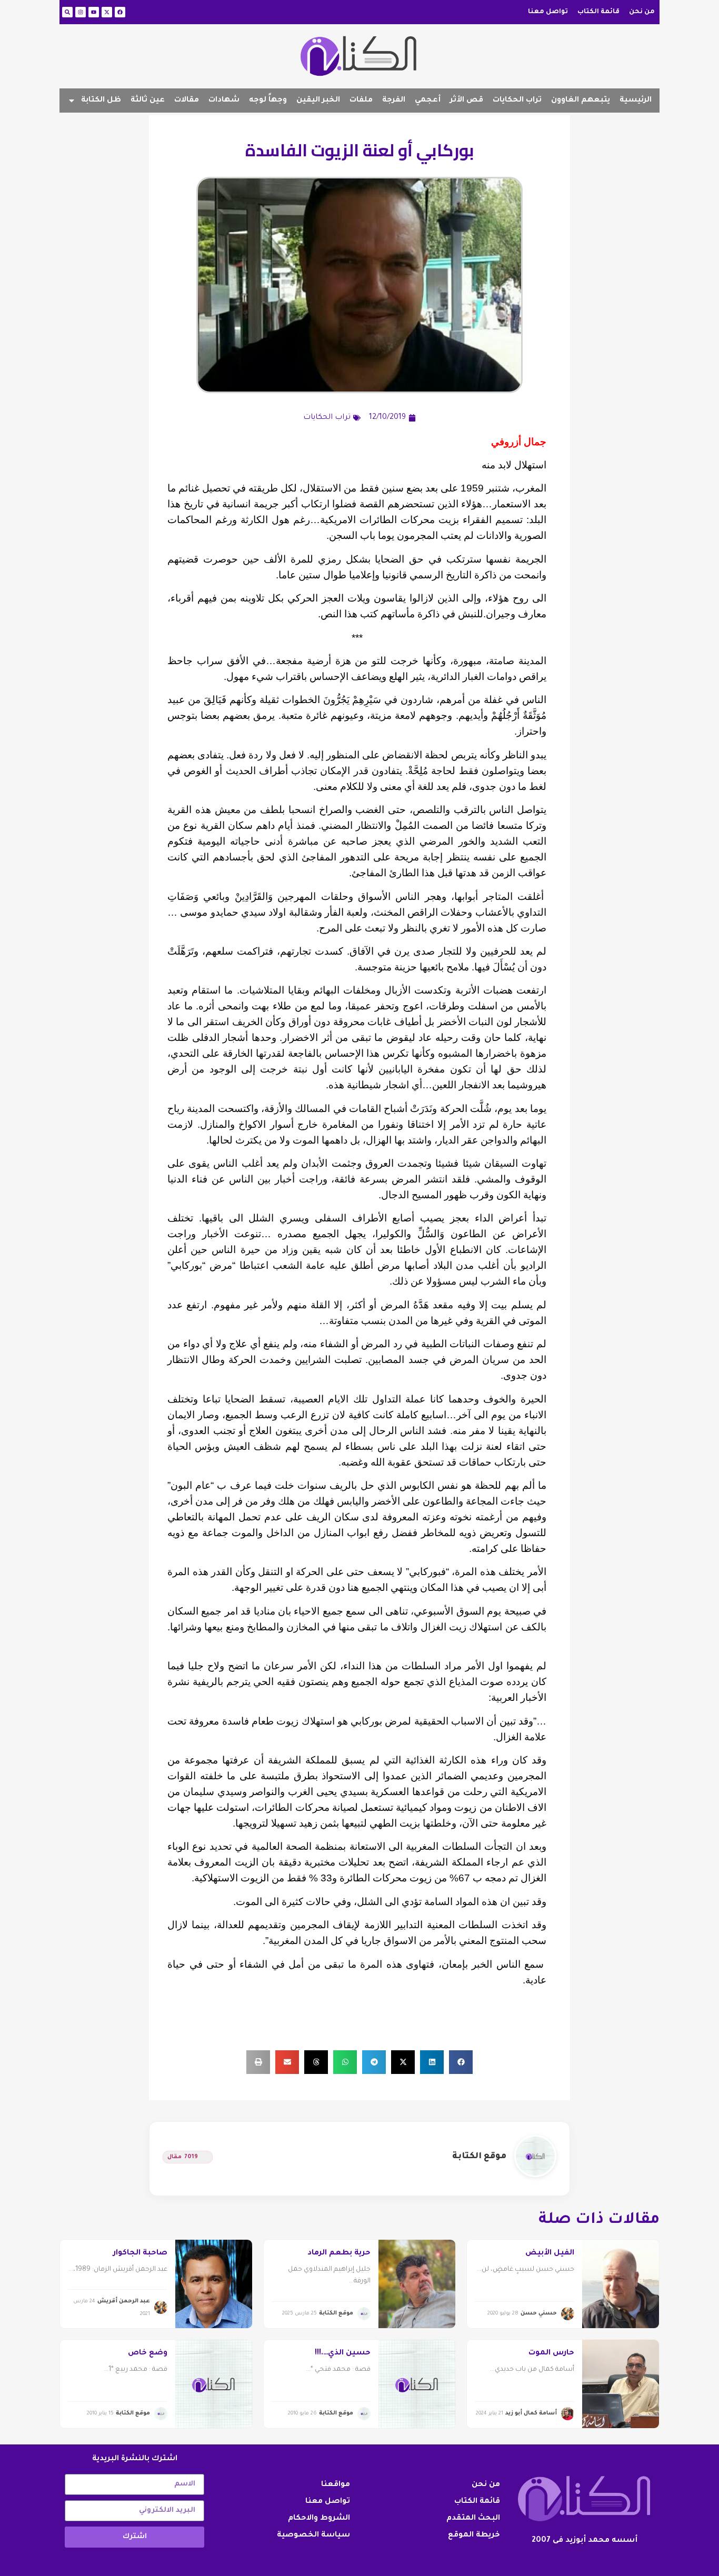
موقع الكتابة (479, 2157)
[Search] (67, 12)
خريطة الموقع (474, 2535)
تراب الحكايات (517, 101)
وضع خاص (148, 2353)
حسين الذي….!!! (343, 2353)
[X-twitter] (107, 12)
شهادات (224, 101)
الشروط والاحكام (319, 2519)
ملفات (361, 101)
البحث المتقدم (473, 2519)
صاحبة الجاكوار (140, 2253)
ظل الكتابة (101, 101)
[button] (461, 2062)
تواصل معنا (548, 12)
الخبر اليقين (318, 101)
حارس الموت (551, 2353)
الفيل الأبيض (550, 2253)
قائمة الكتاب (598, 12)
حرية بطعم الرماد (339, 2253)
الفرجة (394, 101)
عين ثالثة (148, 101)
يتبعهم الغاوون (581, 101)
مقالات (187, 101)
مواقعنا (336, 2485)
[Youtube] (94, 12)
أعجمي (428, 101)
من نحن (642, 12)
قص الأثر (467, 101)
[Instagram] (81, 12)
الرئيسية (636, 101)
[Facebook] (120, 12)
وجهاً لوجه (268, 101)
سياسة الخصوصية (313, 2535)
